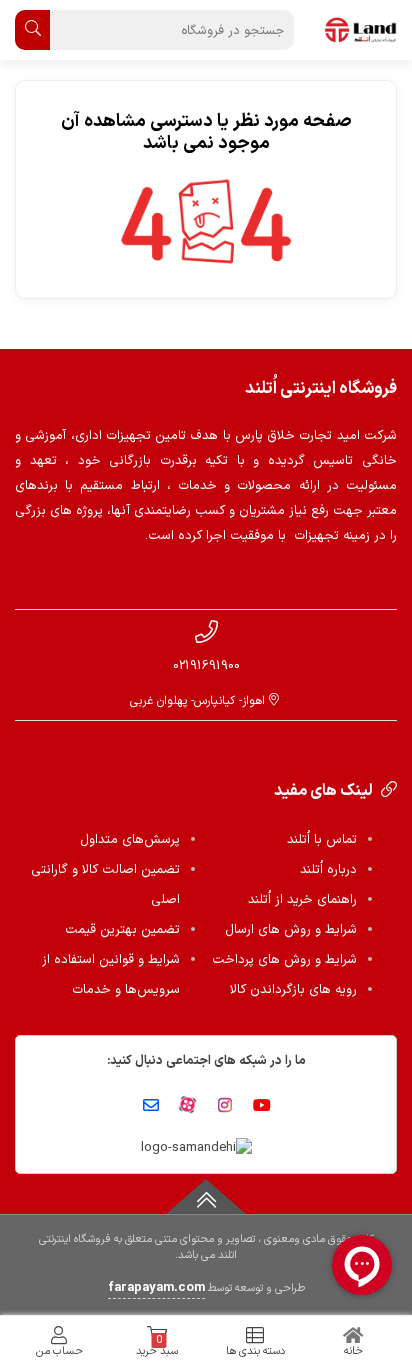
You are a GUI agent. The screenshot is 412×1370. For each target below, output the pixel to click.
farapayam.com (156, 1288)
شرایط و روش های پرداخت (284, 960)
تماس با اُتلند (322, 840)
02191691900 (206, 665)
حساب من (59, 1351)
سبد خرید (157, 1346)
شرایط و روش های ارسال (291, 930)
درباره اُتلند (328, 870)
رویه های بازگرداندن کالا (293, 990)
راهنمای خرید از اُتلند (302, 900)
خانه (353, 1351)
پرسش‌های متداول (130, 840)
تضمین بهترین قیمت (122, 930)
